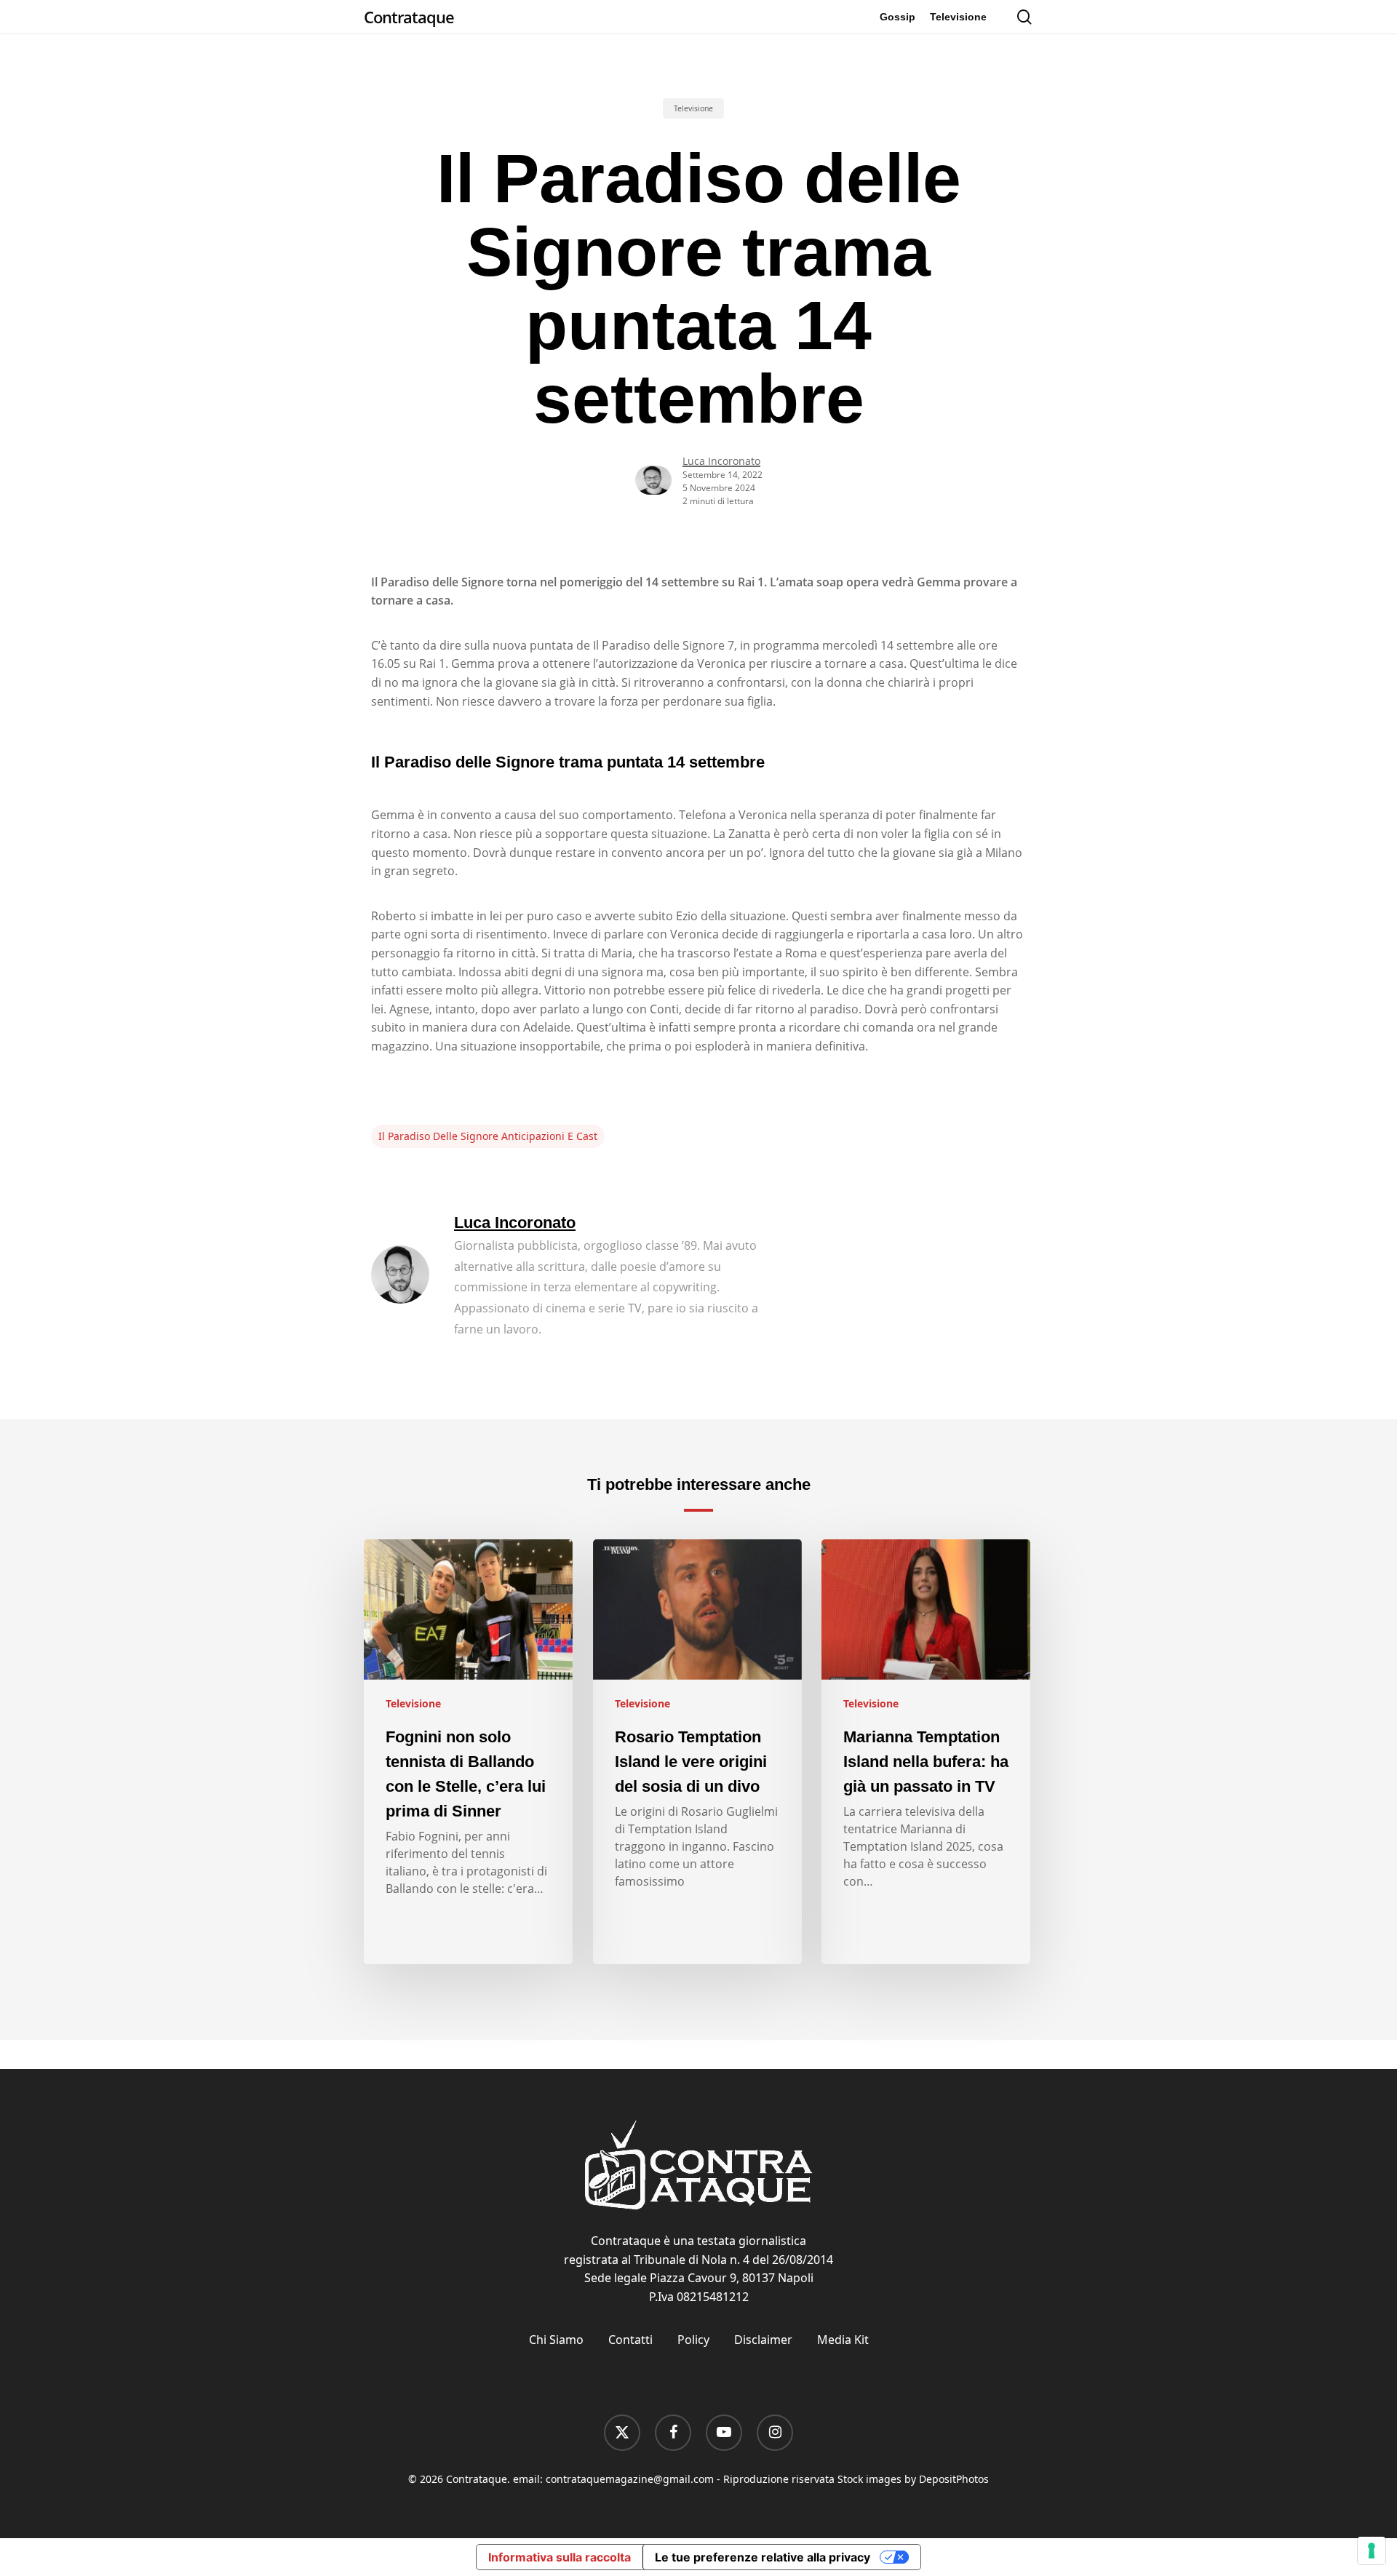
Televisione (693, 108)
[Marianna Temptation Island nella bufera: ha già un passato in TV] (926, 1752)
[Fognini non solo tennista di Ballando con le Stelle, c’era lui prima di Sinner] (468, 1752)
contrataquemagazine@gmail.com (630, 2479)
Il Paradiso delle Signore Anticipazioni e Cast (488, 1136)
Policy (693, 2340)
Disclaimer (763, 2340)
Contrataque (409, 17)
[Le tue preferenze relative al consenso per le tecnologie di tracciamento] (1372, 2551)
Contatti (630, 2340)
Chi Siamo (556, 2340)
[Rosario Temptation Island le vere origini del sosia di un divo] (697, 1752)
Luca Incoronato (721, 461)
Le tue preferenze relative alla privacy (763, 2557)
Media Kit (843, 2340)
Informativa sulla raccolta (560, 2557)
